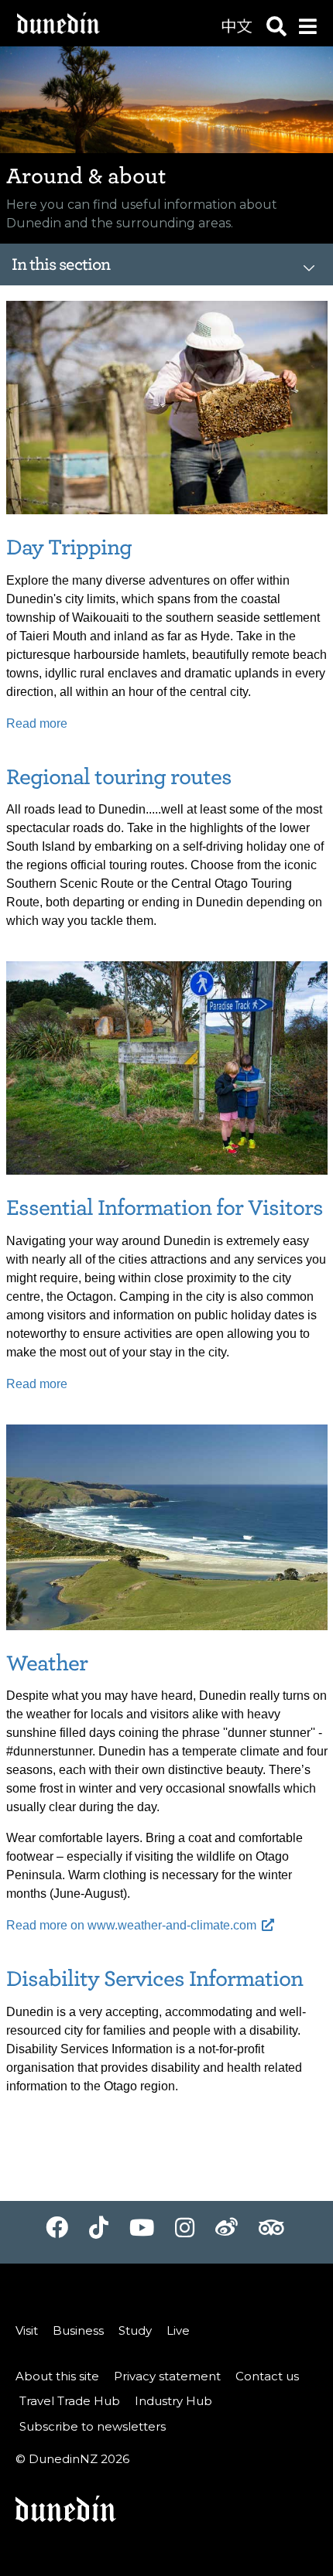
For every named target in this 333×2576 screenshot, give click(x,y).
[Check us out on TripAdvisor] (271, 2233)
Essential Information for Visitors (165, 1208)
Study (135, 2330)
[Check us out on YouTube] (142, 2233)
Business (78, 2330)
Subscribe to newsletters (93, 2426)
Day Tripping (69, 547)
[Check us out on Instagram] (185, 2233)
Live (178, 2330)
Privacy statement (167, 2376)
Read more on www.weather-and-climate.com (131, 1925)
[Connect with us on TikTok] (99, 2233)
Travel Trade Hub (70, 2401)
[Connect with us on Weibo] (227, 2233)
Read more (37, 723)
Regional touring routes (119, 777)
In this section (61, 264)
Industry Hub (173, 2401)
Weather (47, 1663)
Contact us (267, 2376)
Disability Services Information (154, 1979)
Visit (27, 2330)
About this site (57, 2376)
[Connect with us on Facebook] (57, 2233)
